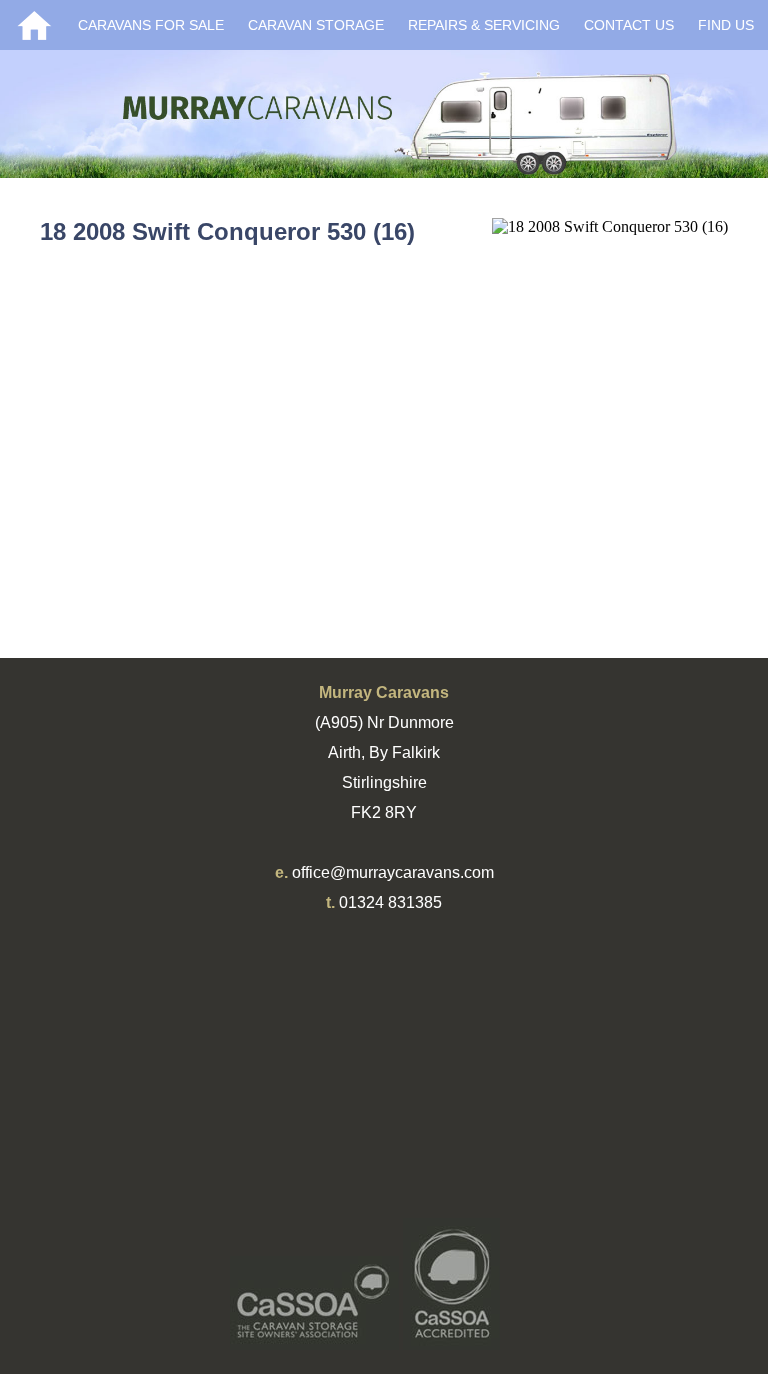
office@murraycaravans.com (393, 872)
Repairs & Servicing (484, 25)
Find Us (726, 25)
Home (34, 25)
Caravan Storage (316, 25)
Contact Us (629, 25)
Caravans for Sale (151, 25)
